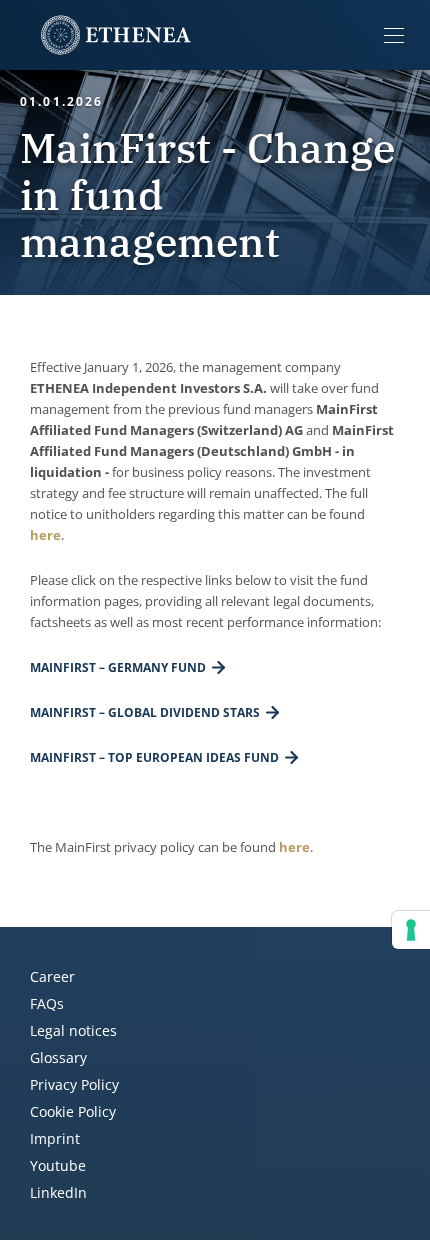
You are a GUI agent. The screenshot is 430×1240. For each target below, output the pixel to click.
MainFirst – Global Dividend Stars (145, 712)
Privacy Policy (74, 1084)
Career (52, 976)
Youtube (58, 1165)
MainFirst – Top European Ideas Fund (154, 757)
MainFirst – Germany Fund (118, 667)
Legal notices (73, 1030)
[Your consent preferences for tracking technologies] (411, 930)
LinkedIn (58, 1192)
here (45, 535)
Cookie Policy (73, 1111)
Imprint (55, 1138)
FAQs (47, 1003)
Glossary (58, 1057)
